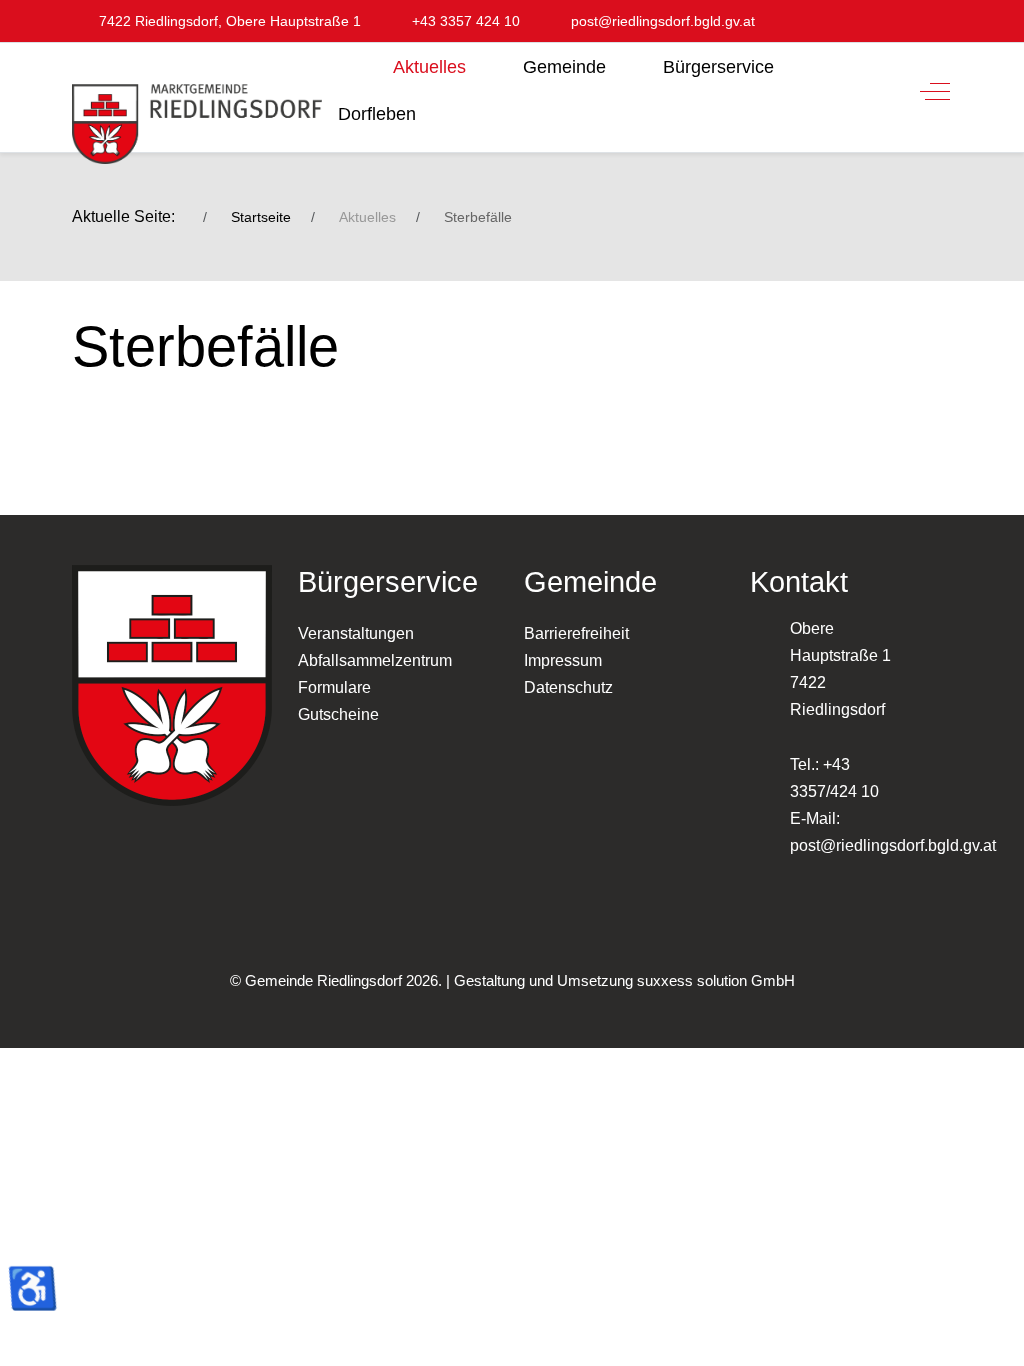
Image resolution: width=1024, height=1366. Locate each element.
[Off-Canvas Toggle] (935, 91)
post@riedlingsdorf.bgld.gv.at (893, 845)
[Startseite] (349, 61)
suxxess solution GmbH (716, 980)
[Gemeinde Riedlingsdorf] (197, 111)
